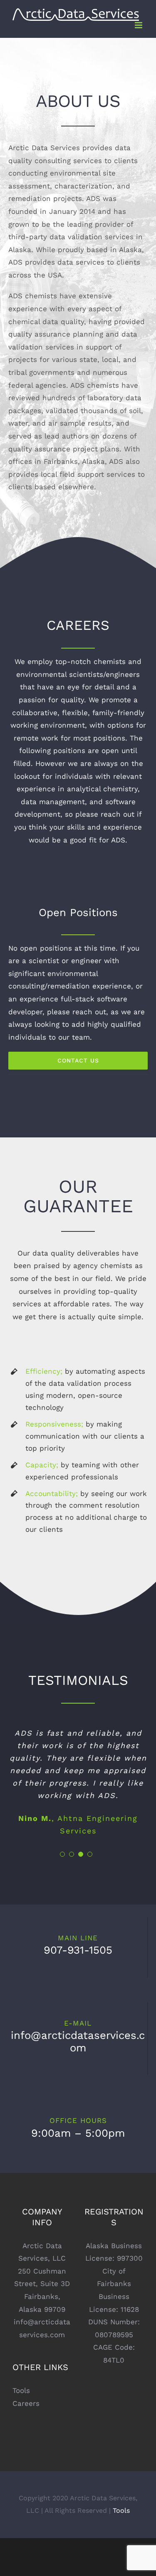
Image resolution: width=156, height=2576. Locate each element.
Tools (21, 2390)
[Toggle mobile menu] (139, 25)
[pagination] (62, 1854)
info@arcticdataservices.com (78, 2041)
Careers (26, 2403)
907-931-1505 (78, 1950)
